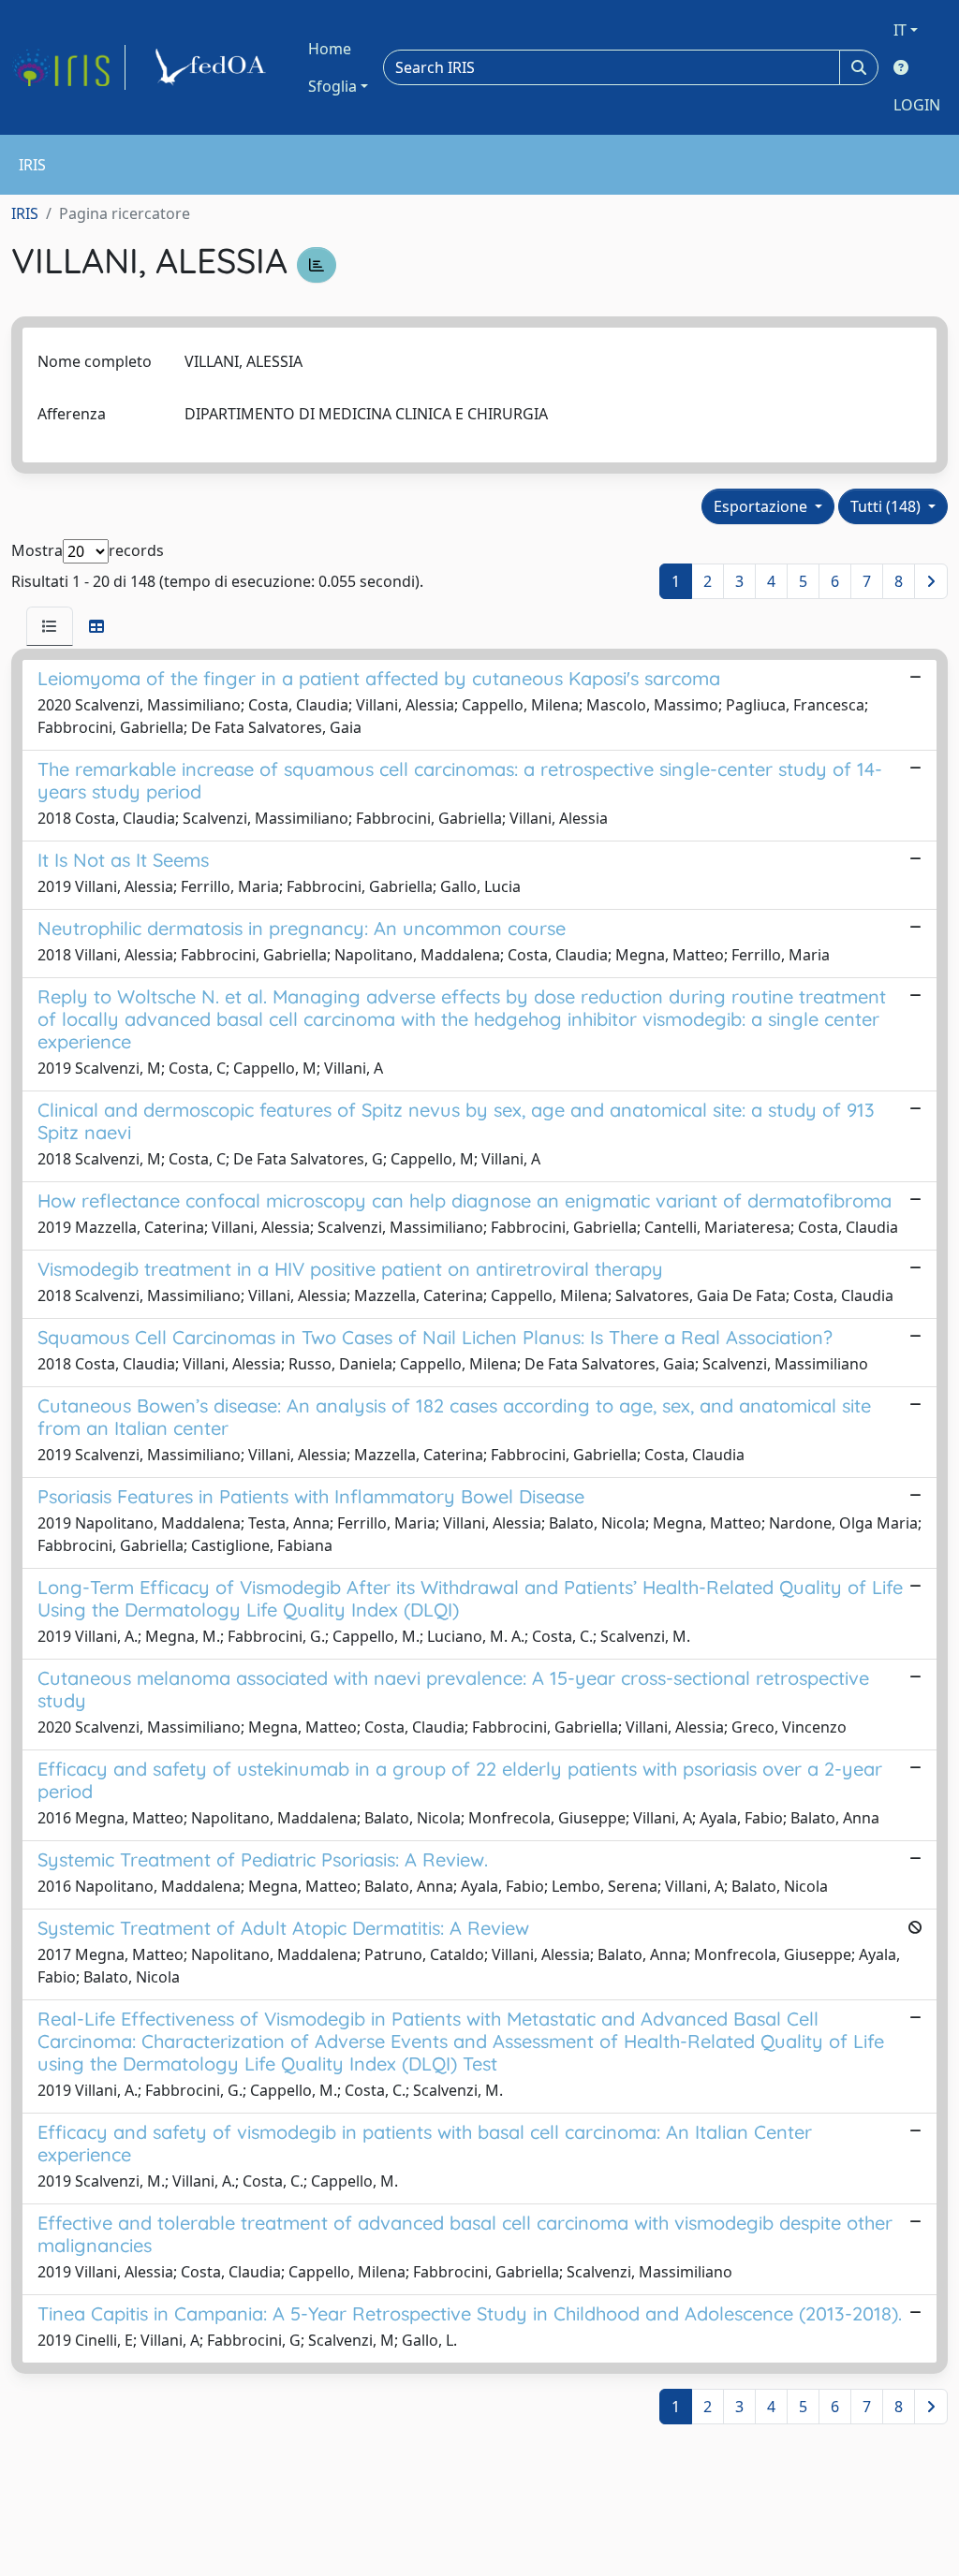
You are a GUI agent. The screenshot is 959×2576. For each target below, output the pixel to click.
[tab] (50, 626)
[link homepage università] (214, 67)
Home (330, 49)
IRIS (25, 213)
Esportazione (762, 506)
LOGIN (917, 105)
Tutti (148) (887, 506)
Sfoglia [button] (332, 86)
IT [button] (900, 30)
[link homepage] (68, 67)
